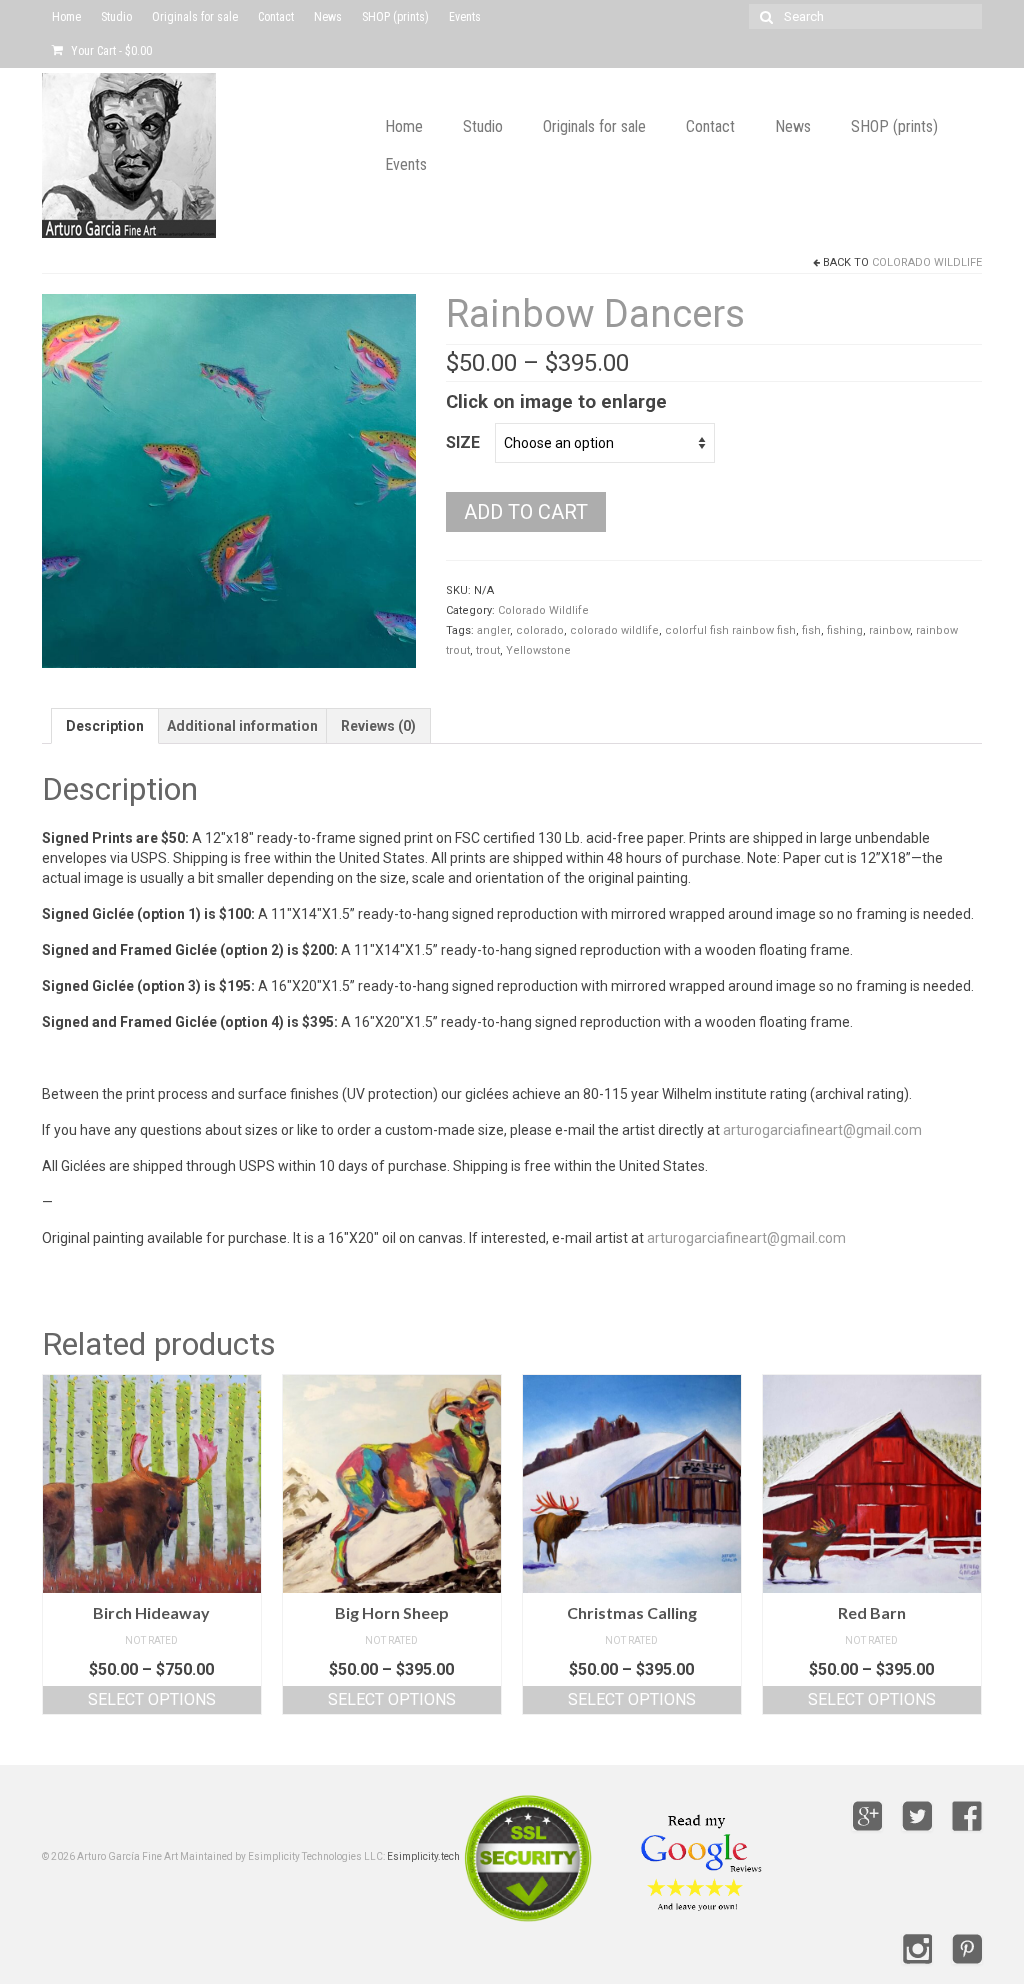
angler (493, 630)
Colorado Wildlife (927, 262)
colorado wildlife (614, 630)
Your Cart (110, 51)
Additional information (242, 726)
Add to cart (526, 512)
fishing (845, 630)
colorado (540, 630)
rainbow (889, 630)
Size (463, 442)
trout (488, 650)
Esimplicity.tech (423, 1856)
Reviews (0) (378, 726)
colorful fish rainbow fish (730, 630)
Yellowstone (538, 650)
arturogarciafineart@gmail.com (822, 1130)
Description (105, 726)
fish (811, 630)
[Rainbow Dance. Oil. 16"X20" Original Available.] (229, 480)
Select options (152, 1699)
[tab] (105, 726)
